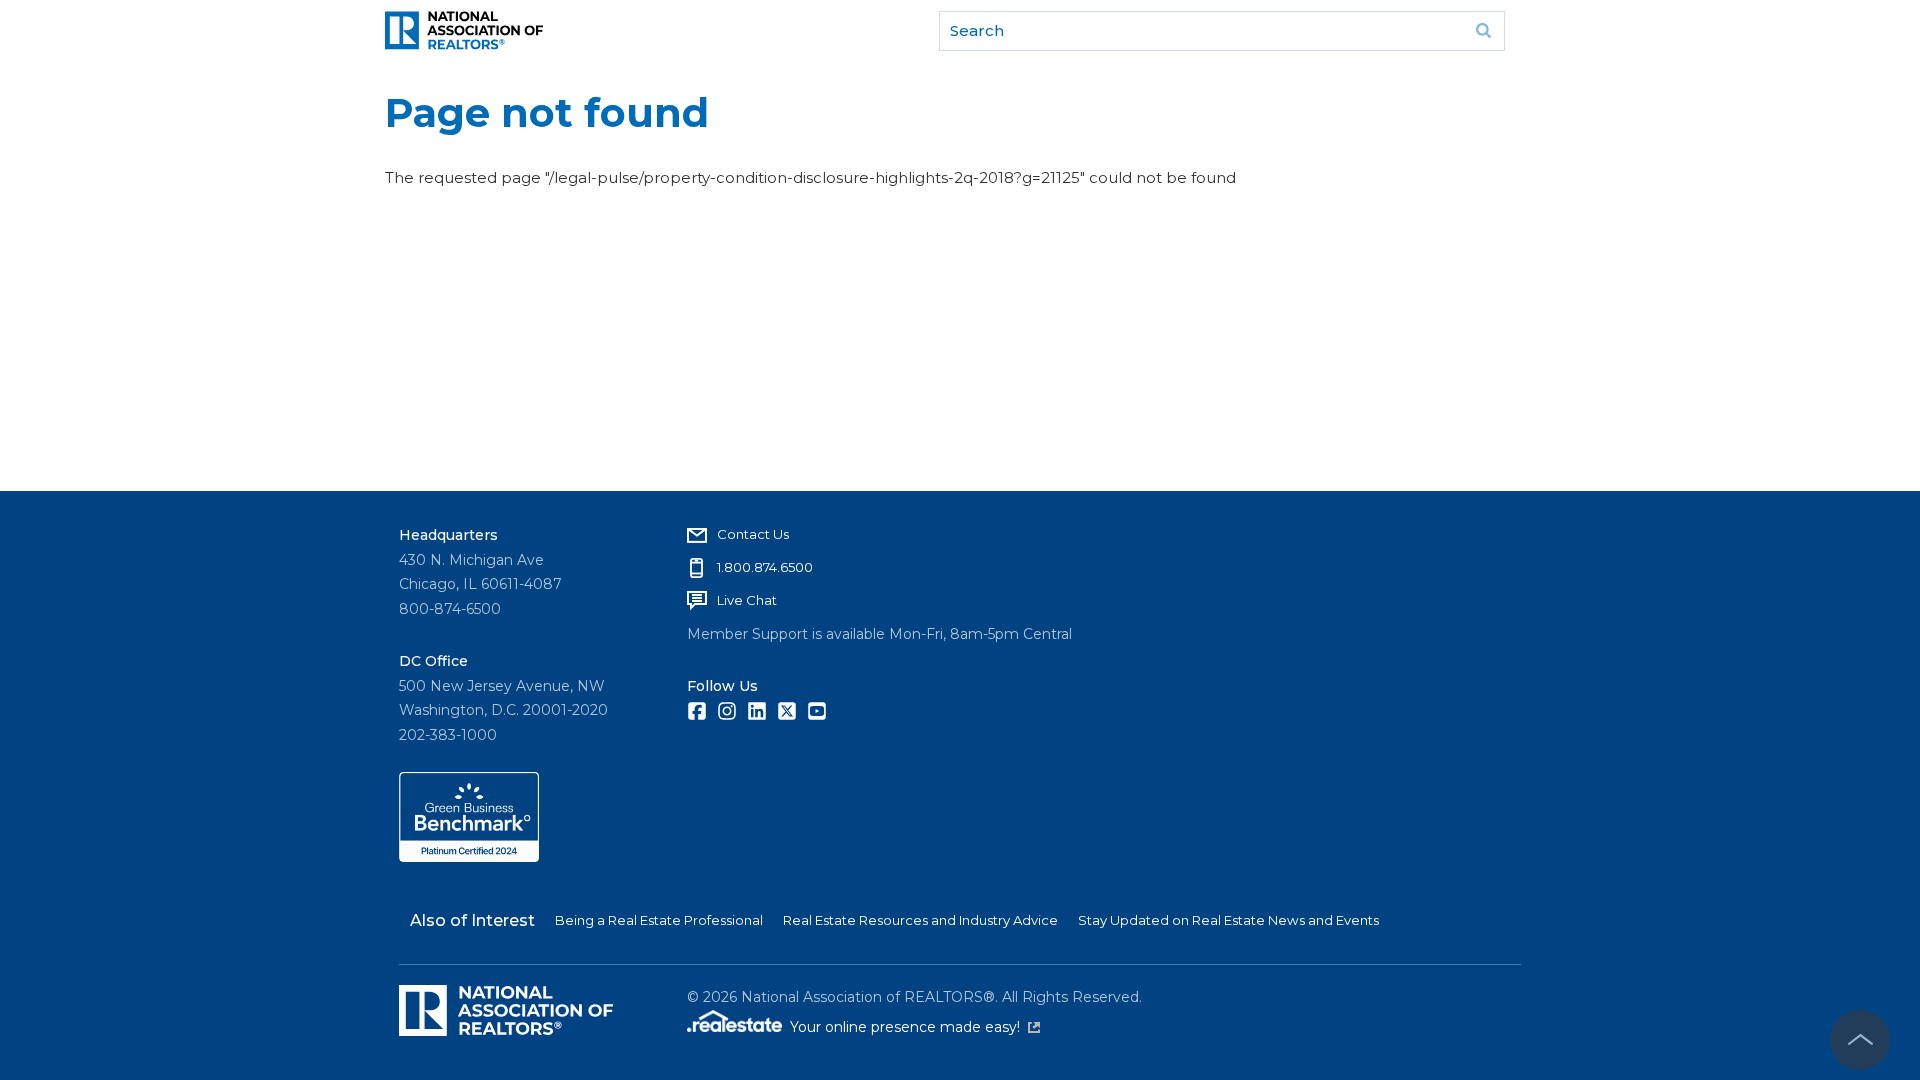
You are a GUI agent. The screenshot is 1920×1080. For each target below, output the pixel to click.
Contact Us (753, 534)
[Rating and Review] (469, 857)
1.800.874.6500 (765, 567)
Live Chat (747, 600)
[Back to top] (1860, 1040)
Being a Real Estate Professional (659, 920)
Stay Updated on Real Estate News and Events (1228, 920)
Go (1483, 31)
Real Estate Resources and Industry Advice (920, 920)
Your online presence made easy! (915, 1027)
